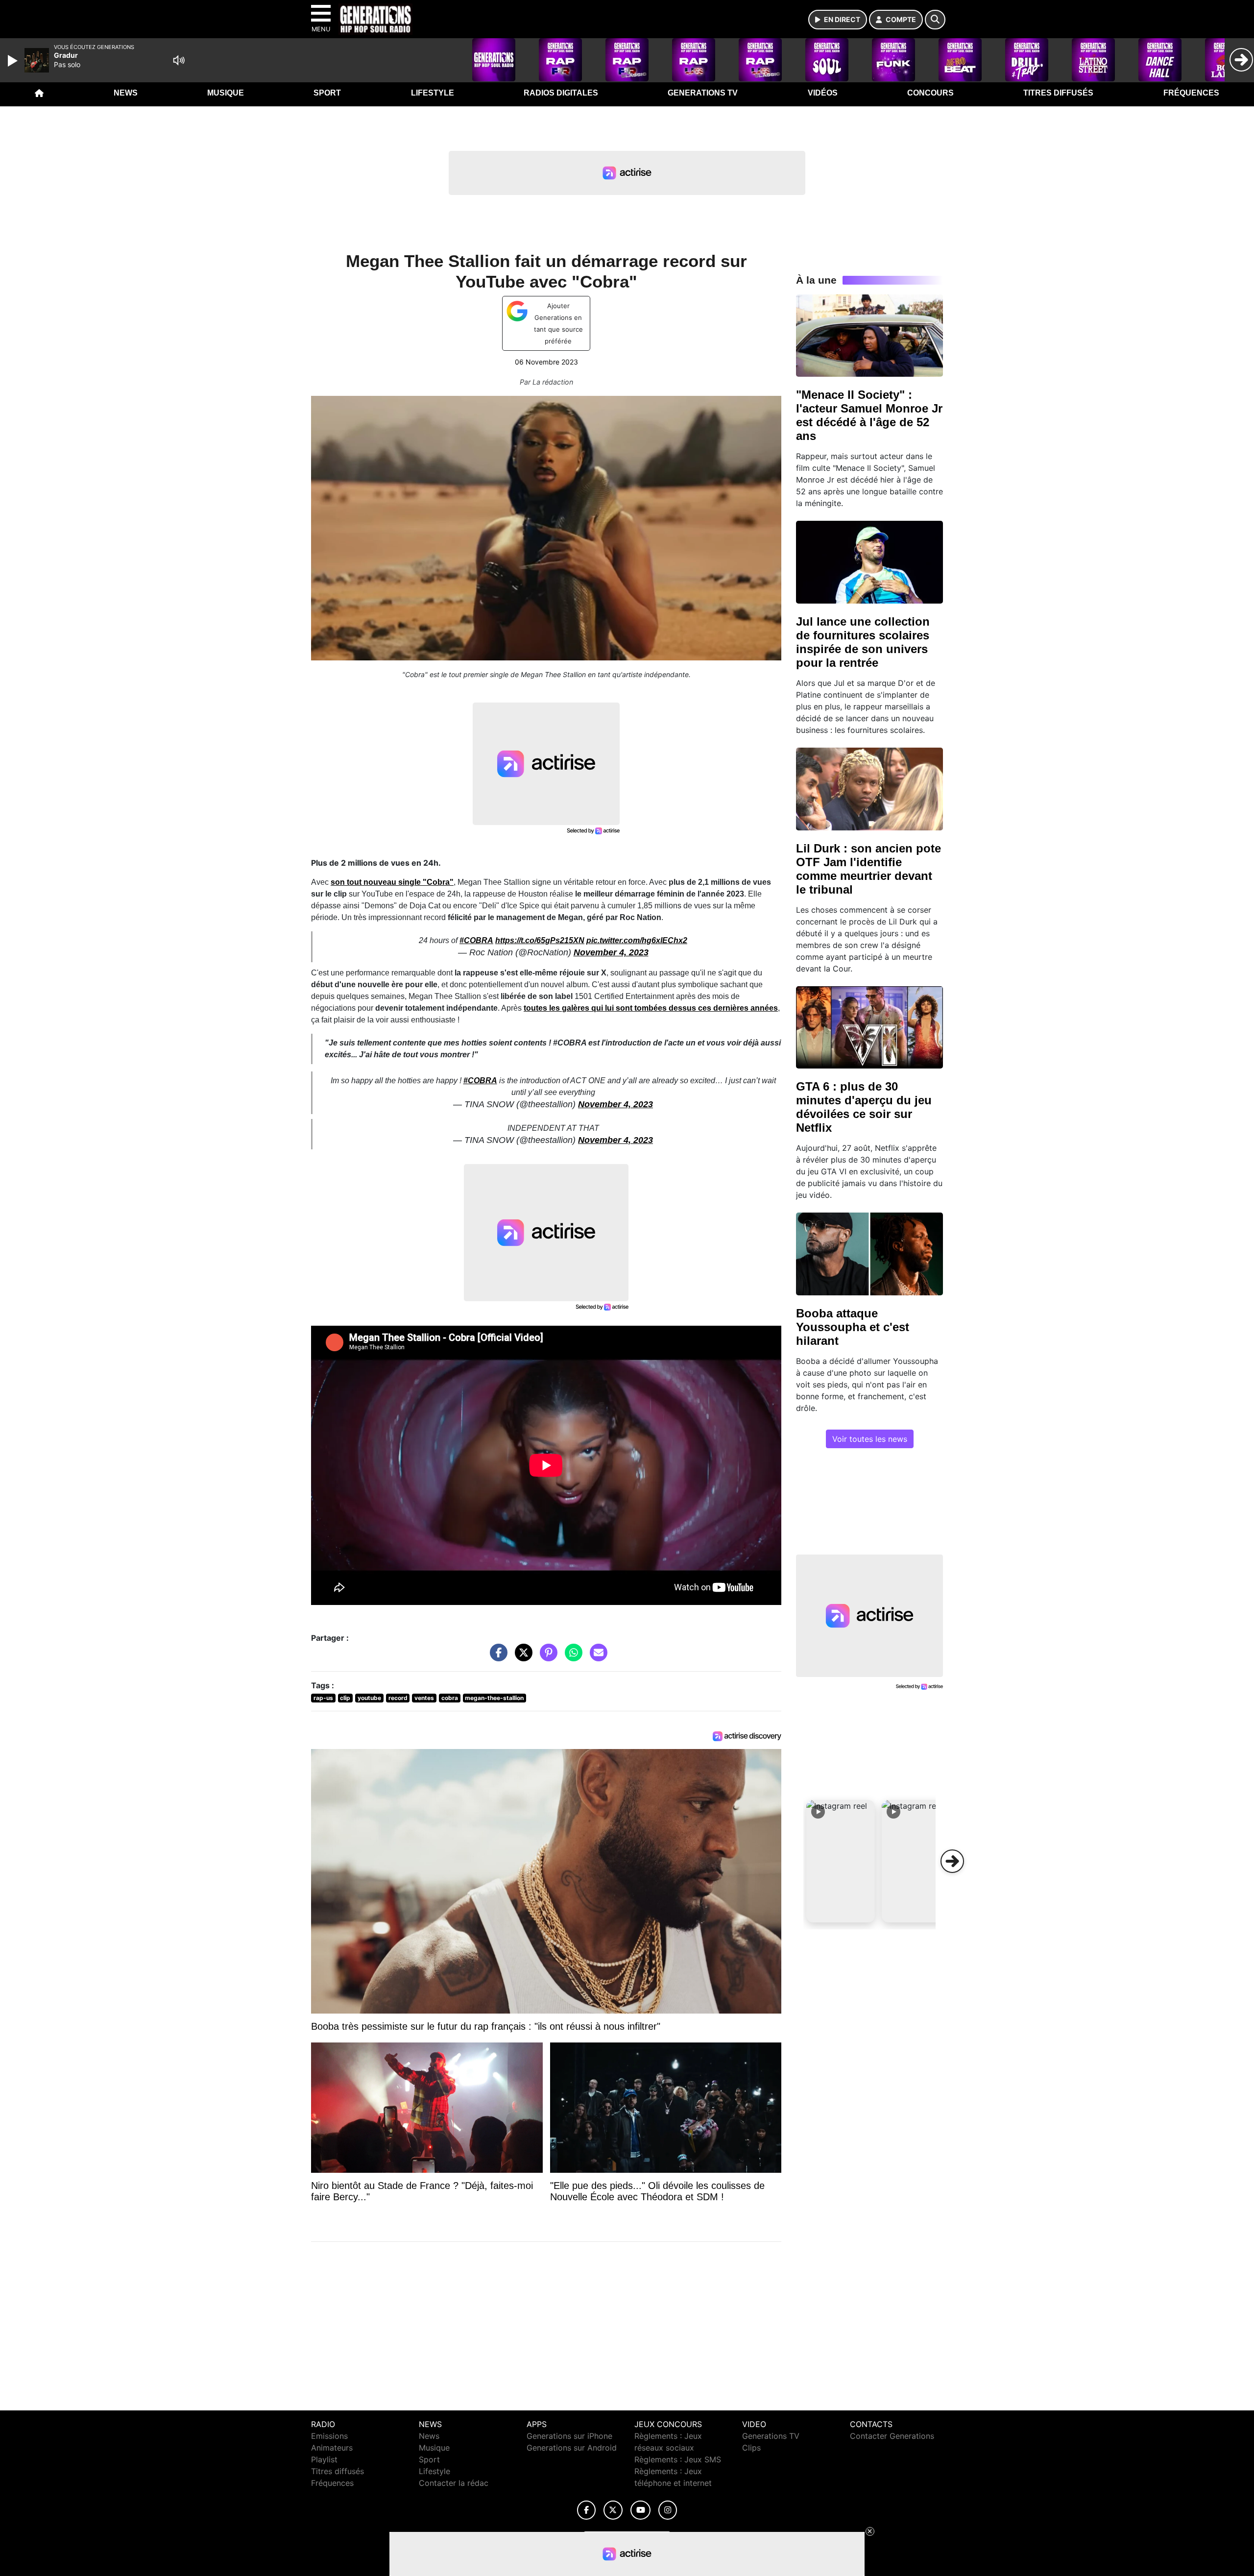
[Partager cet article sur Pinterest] (546, 1657)
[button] (841, 1861)
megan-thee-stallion (494, 1698)
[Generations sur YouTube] (640, 2510)
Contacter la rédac (454, 2483)
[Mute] (179, 60)
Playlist (324, 2459)
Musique (226, 93)
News (126, 93)
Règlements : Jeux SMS (678, 2459)
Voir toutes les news (870, 1439)
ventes (424, 1698)
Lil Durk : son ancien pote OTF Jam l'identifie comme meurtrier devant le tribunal (868, 869)
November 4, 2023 (611, 952)
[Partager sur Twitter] (521, 1657)
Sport (327, 93)
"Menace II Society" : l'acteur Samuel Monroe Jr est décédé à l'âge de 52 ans (869, 415)
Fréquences (1191, 93)
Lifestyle (433, 93)
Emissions (329, 2436)
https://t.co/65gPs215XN (540, 940)
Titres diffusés (1058, 93)
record (398, 1698)
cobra (450, 1698)
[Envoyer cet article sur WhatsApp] (571, 1657)
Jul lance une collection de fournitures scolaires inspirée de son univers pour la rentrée (863, 642)
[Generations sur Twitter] (613, 2510)
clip (345, 1698)
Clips (751, 2448)
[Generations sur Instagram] (668, 2510)
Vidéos (823, 93)
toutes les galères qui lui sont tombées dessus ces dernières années (651, 1008)
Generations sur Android (572, 2448)
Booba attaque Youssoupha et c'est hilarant (853, 1327)
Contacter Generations (892, 2436)
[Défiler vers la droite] (952, 1861)
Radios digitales (561, 93)
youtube (369, 1698)
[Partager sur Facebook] (496, 1657)
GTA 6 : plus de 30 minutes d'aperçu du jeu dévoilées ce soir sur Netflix (864, 1107)
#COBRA (476, 940)
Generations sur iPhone (569, 2436)
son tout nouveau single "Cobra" (392, 882)
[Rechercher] (935, 20)
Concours (930, 93)
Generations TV (703, 93)
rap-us (323, 1698)
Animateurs (332, 2448)
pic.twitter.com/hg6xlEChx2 (637, 940)
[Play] (14, 61)
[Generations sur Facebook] (586, 2510)
